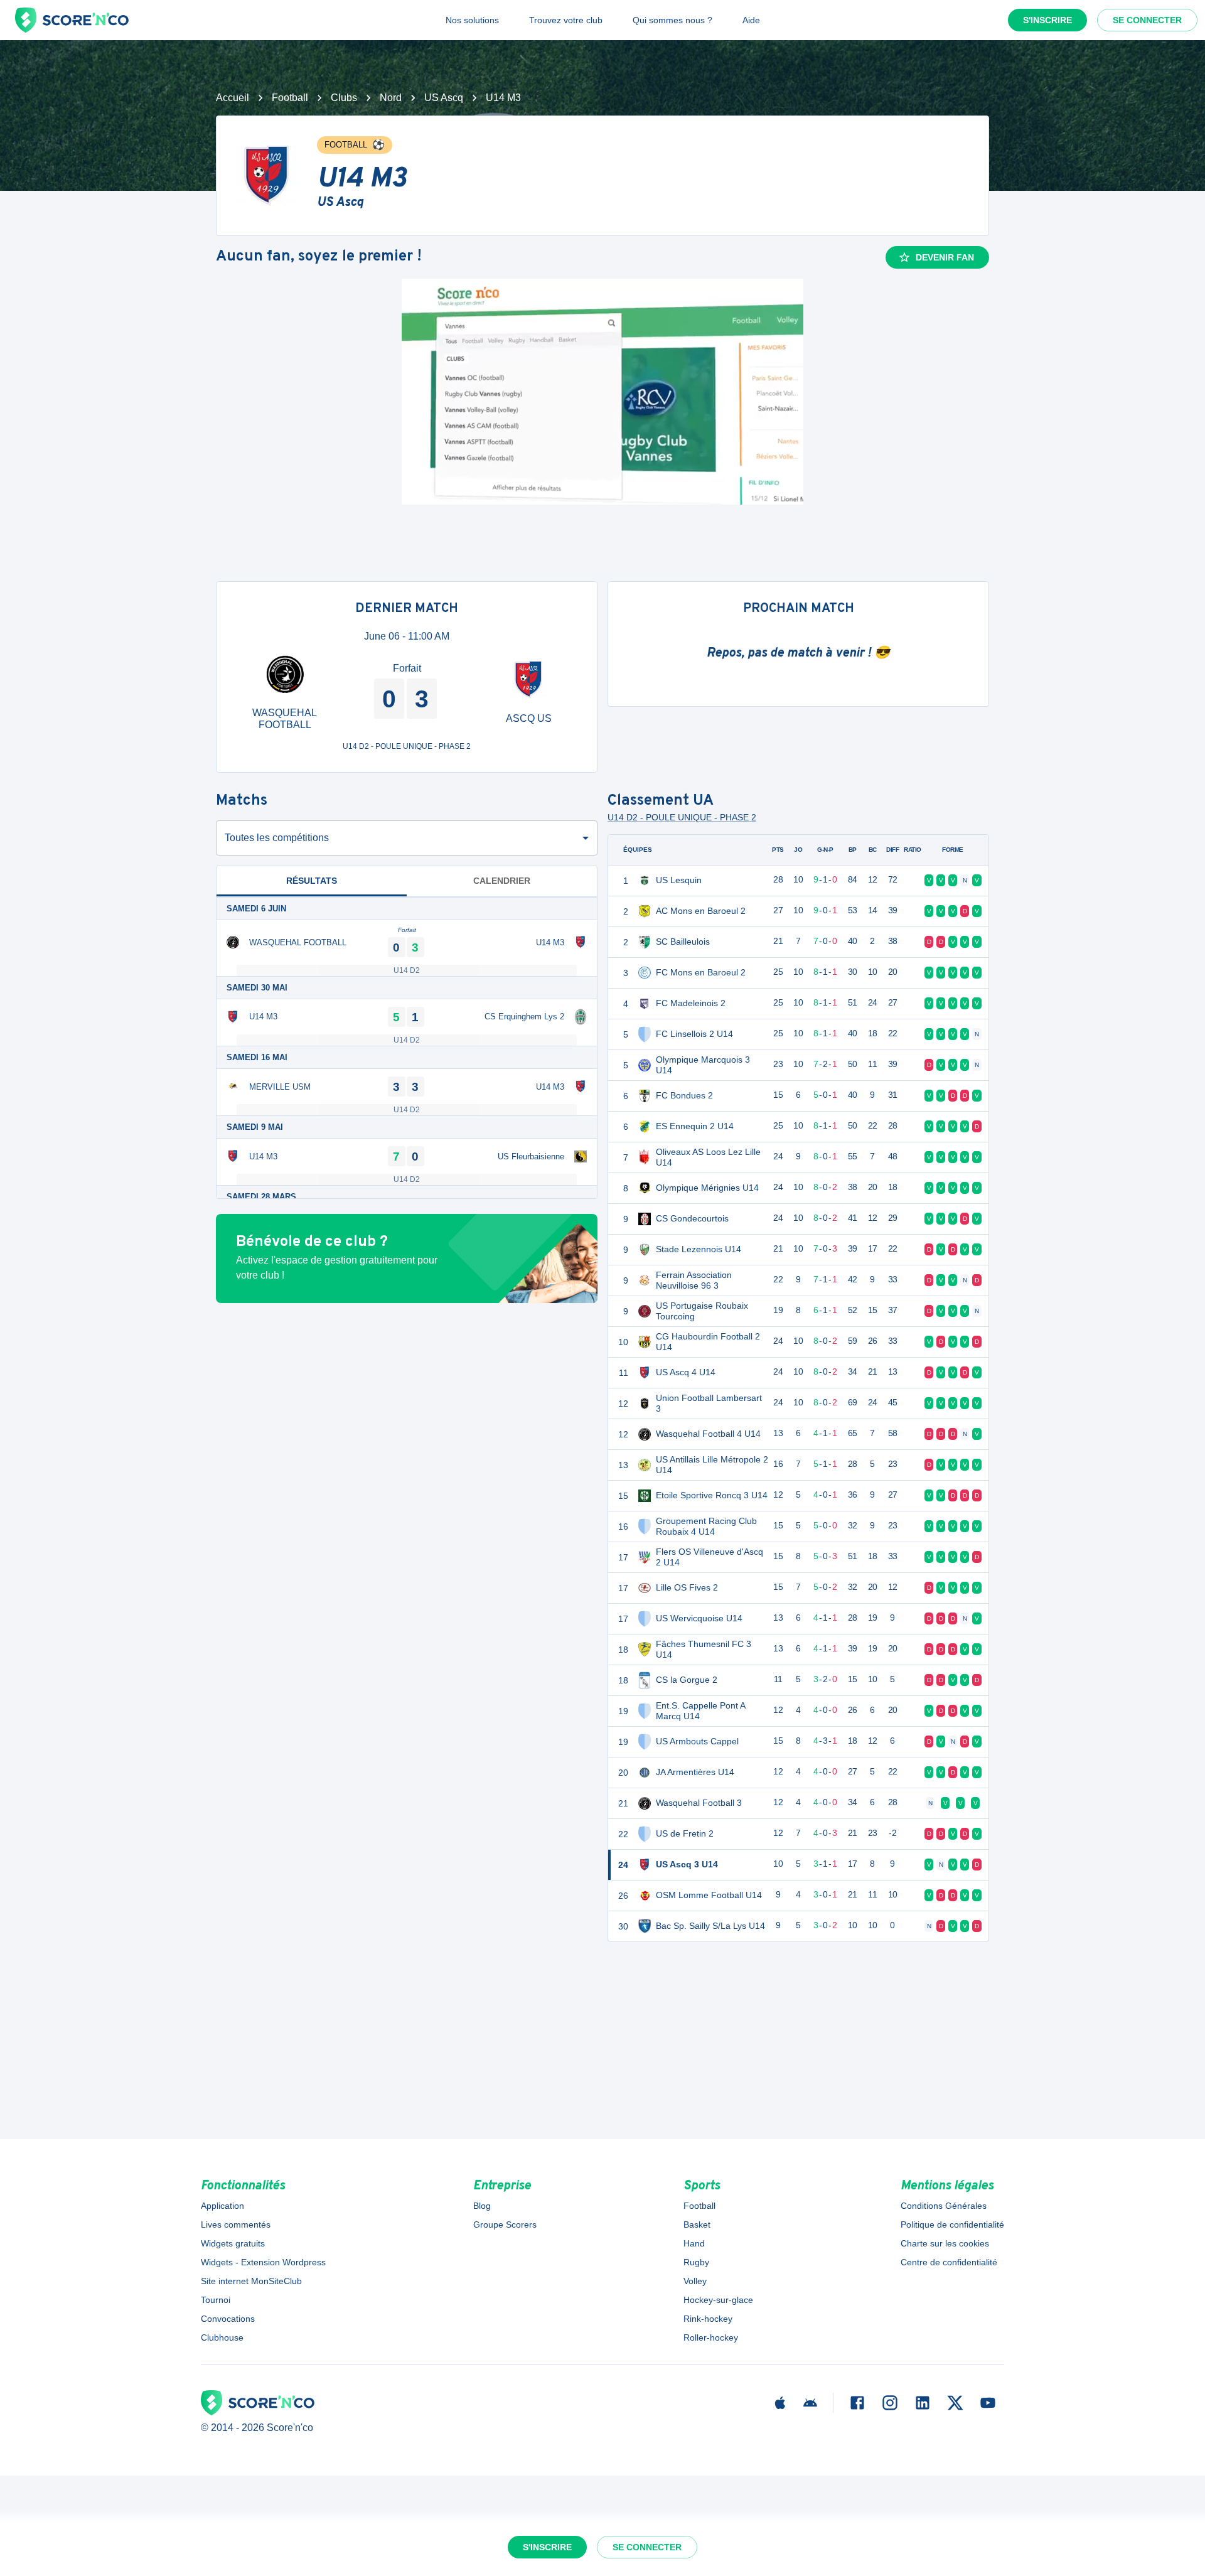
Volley (695, 2281)
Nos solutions (472, 20)
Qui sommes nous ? (672, 20)
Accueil (233, 98)
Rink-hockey (708, 2319)
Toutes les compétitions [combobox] (277, 838)
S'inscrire (1047, 20)
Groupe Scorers (505, 2224)
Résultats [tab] (312, 881)
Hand (694, 2243)
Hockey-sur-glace (718, 2300)
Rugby (696, 2262)
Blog (482, 2206)
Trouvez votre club (566, 20)
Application (222, 2206)
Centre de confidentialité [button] (949, 2262)
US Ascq (444, 98)
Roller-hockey (711, 2337)
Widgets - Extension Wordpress (263, 2262)
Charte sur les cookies (945, 2243)
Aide (751, 20)
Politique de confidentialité (952, 2224)
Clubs (344, 98)
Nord (391, 98)
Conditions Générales (944, 2206)
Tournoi (216, 2300)
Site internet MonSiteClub (251, 2281)
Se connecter (1147, 20)
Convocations (228, 2319)
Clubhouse (222, 2337)
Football (290, 98)
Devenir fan (945, 257)
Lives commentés (236, 2224)
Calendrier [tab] (502, 881)
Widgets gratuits (233, 2243)
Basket (697, 2224)
